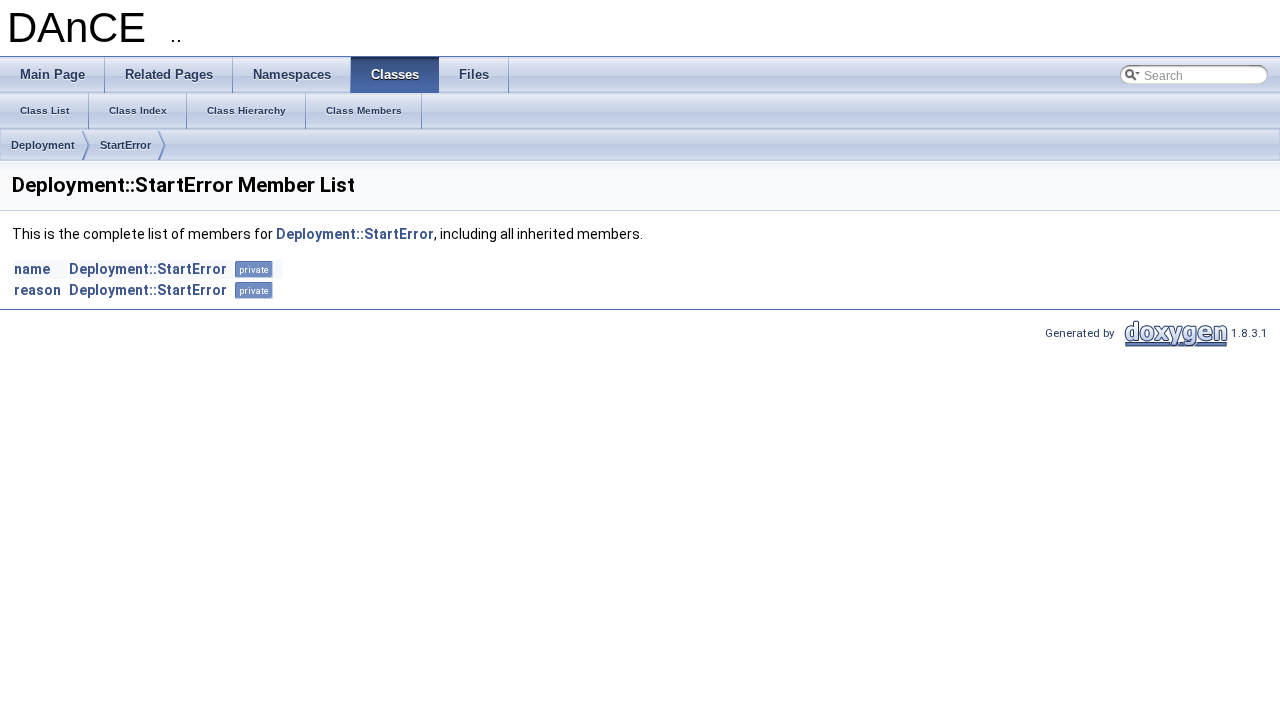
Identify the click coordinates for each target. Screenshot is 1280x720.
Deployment (43, 145)
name (32, 269)
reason (37, 290)
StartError (125, 145)
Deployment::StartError (355, 234)
